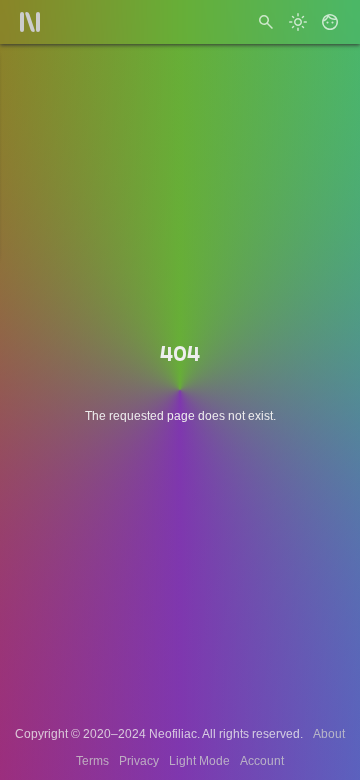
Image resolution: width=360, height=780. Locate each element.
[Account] (330, 22)
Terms (92, 761)
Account (262, 761)
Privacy (139, 761)
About (329, 734)
